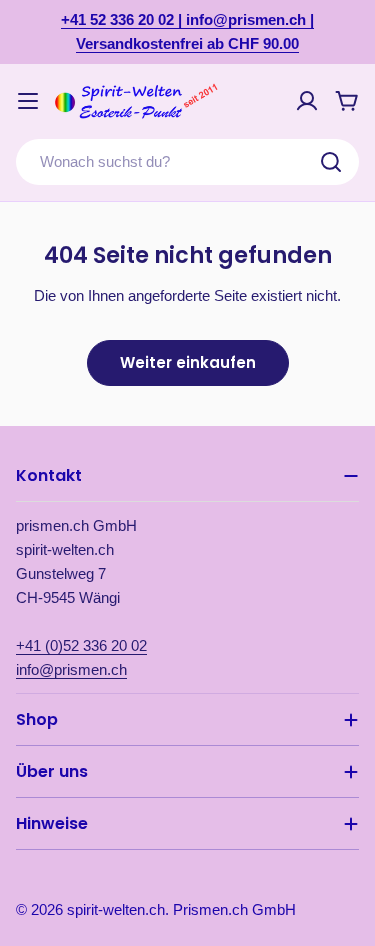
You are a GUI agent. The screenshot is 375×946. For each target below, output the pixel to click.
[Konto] (307, 101)
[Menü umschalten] (28, 101)
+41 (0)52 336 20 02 (81, 645)
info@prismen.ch (71, 669)
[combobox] (187, 162)
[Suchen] (331, 162)
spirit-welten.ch (116, 909)
